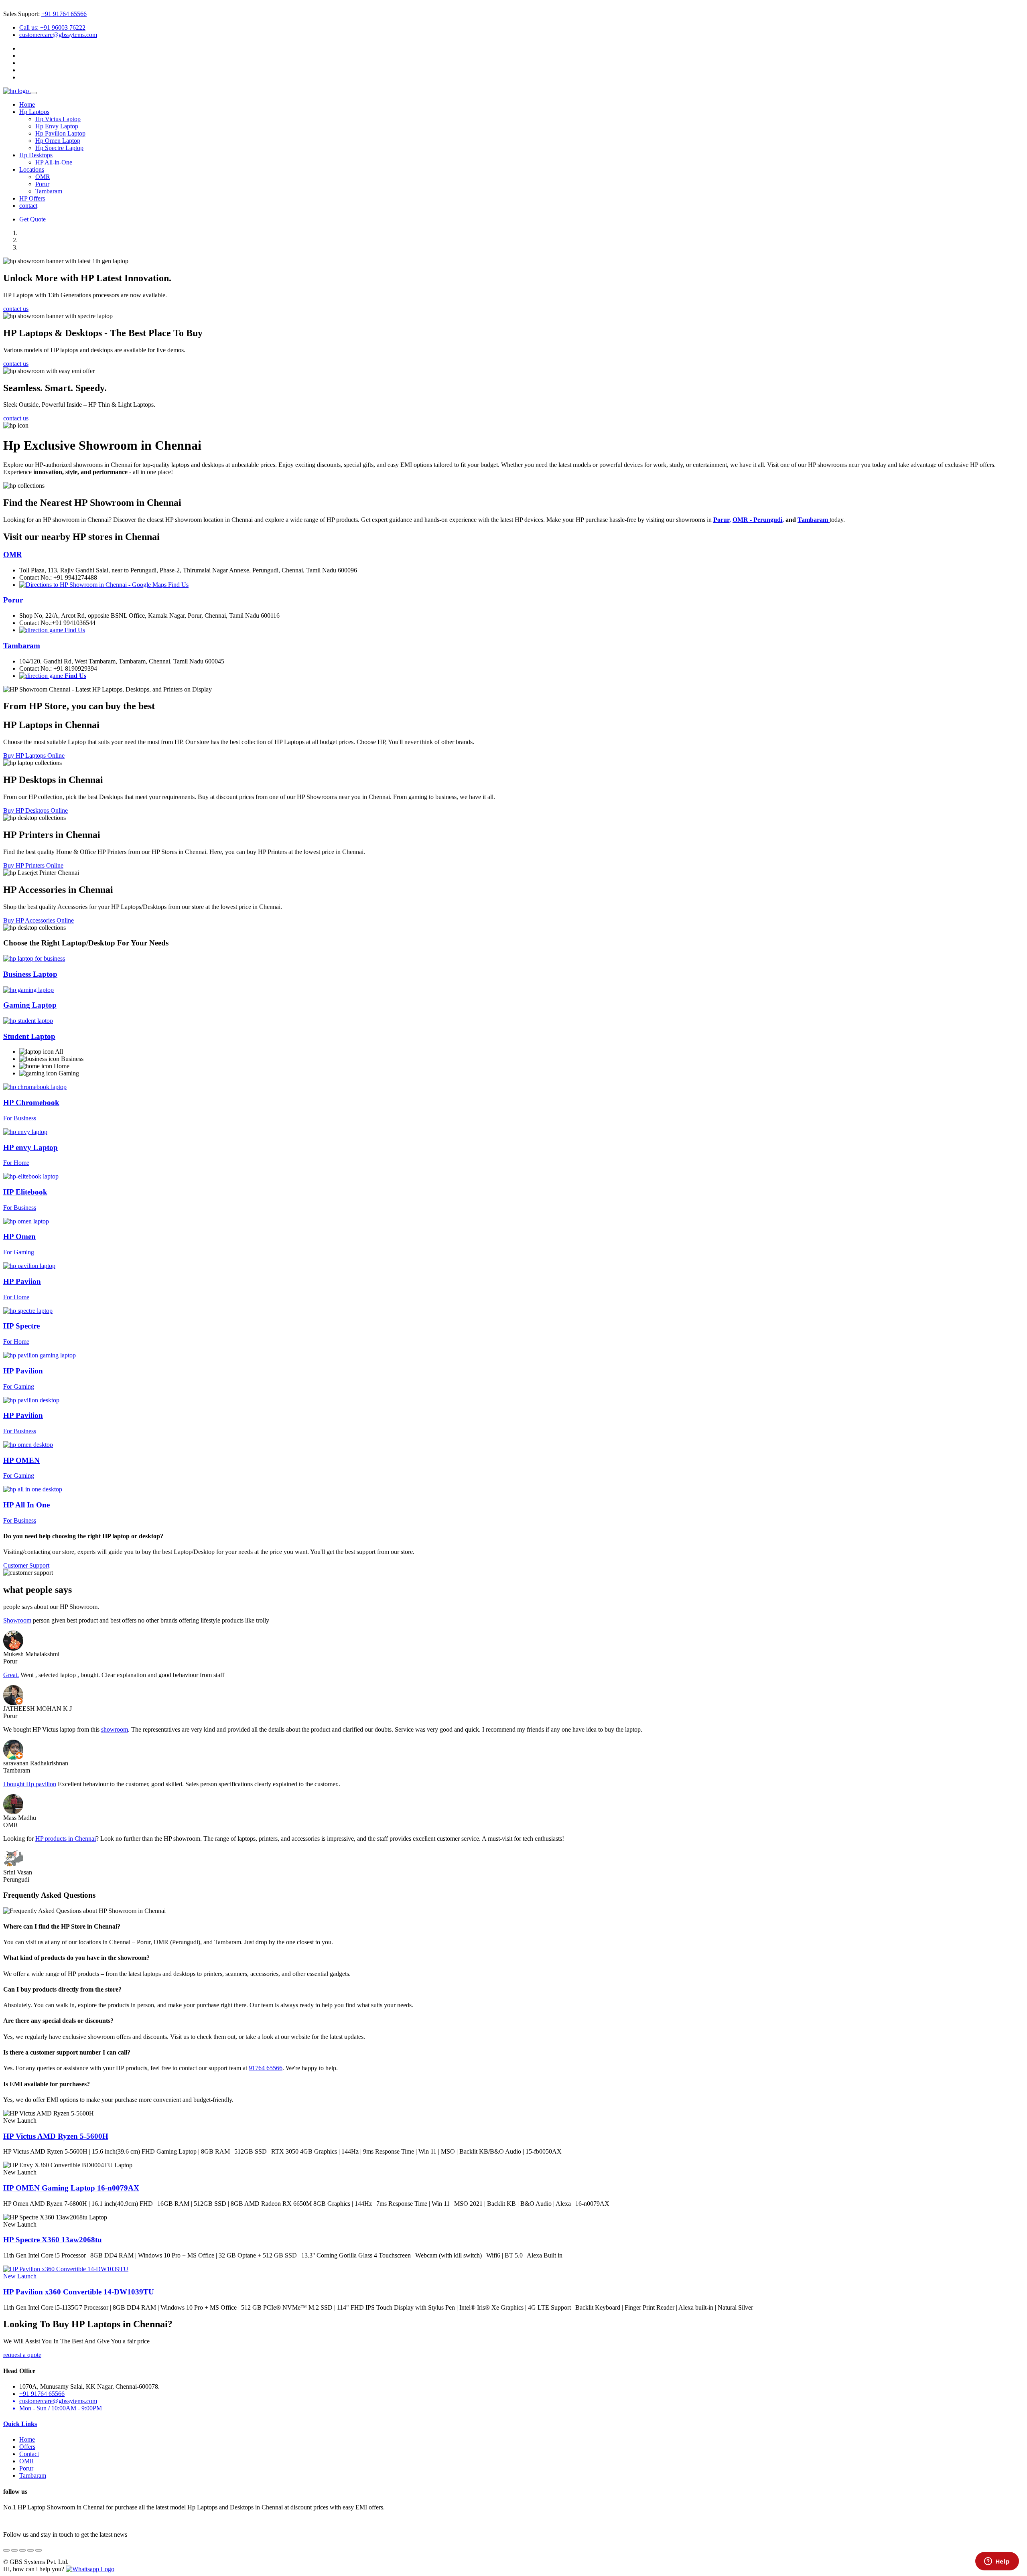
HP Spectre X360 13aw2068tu (53, 2240)
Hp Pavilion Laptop (60, 133)
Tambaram (49, 191)
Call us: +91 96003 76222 (52, 27)
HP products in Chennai (66, 1839)
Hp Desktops (36, 155)
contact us (16, 309)
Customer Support (26, 1565)
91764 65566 (266, 2068)
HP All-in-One (54, 162)
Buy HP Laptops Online (34, 756)
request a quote (22, 2355)
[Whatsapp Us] (90, 2569)
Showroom (17, 1620)
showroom (115, 1729)
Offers (27, 2447)
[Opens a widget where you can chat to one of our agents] (997, 2562)
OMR (43, 177)
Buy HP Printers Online (33, 865)
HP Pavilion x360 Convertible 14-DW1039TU (79, 2292)
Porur (42, 184)
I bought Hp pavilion (30, 1784)
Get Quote (32, 219)
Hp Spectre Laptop (59, 148)
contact (28, 206)
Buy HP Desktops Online (36, 810)
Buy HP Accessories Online (39, 920)
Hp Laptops (34, 112)
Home (27, 104)
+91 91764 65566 (64, 14)
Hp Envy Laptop (57, 126)
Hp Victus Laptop (58, 119)
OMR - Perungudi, (758, 520)
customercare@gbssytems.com (58, 35)
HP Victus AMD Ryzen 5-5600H (56, 2136)
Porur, (722, 520)
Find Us (178, 585)
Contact (29, 2454)
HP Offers (32, 198)
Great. (11, 1675)
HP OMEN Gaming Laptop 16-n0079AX (71, 2188)
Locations (32, 169)
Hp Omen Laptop (58, 141)
